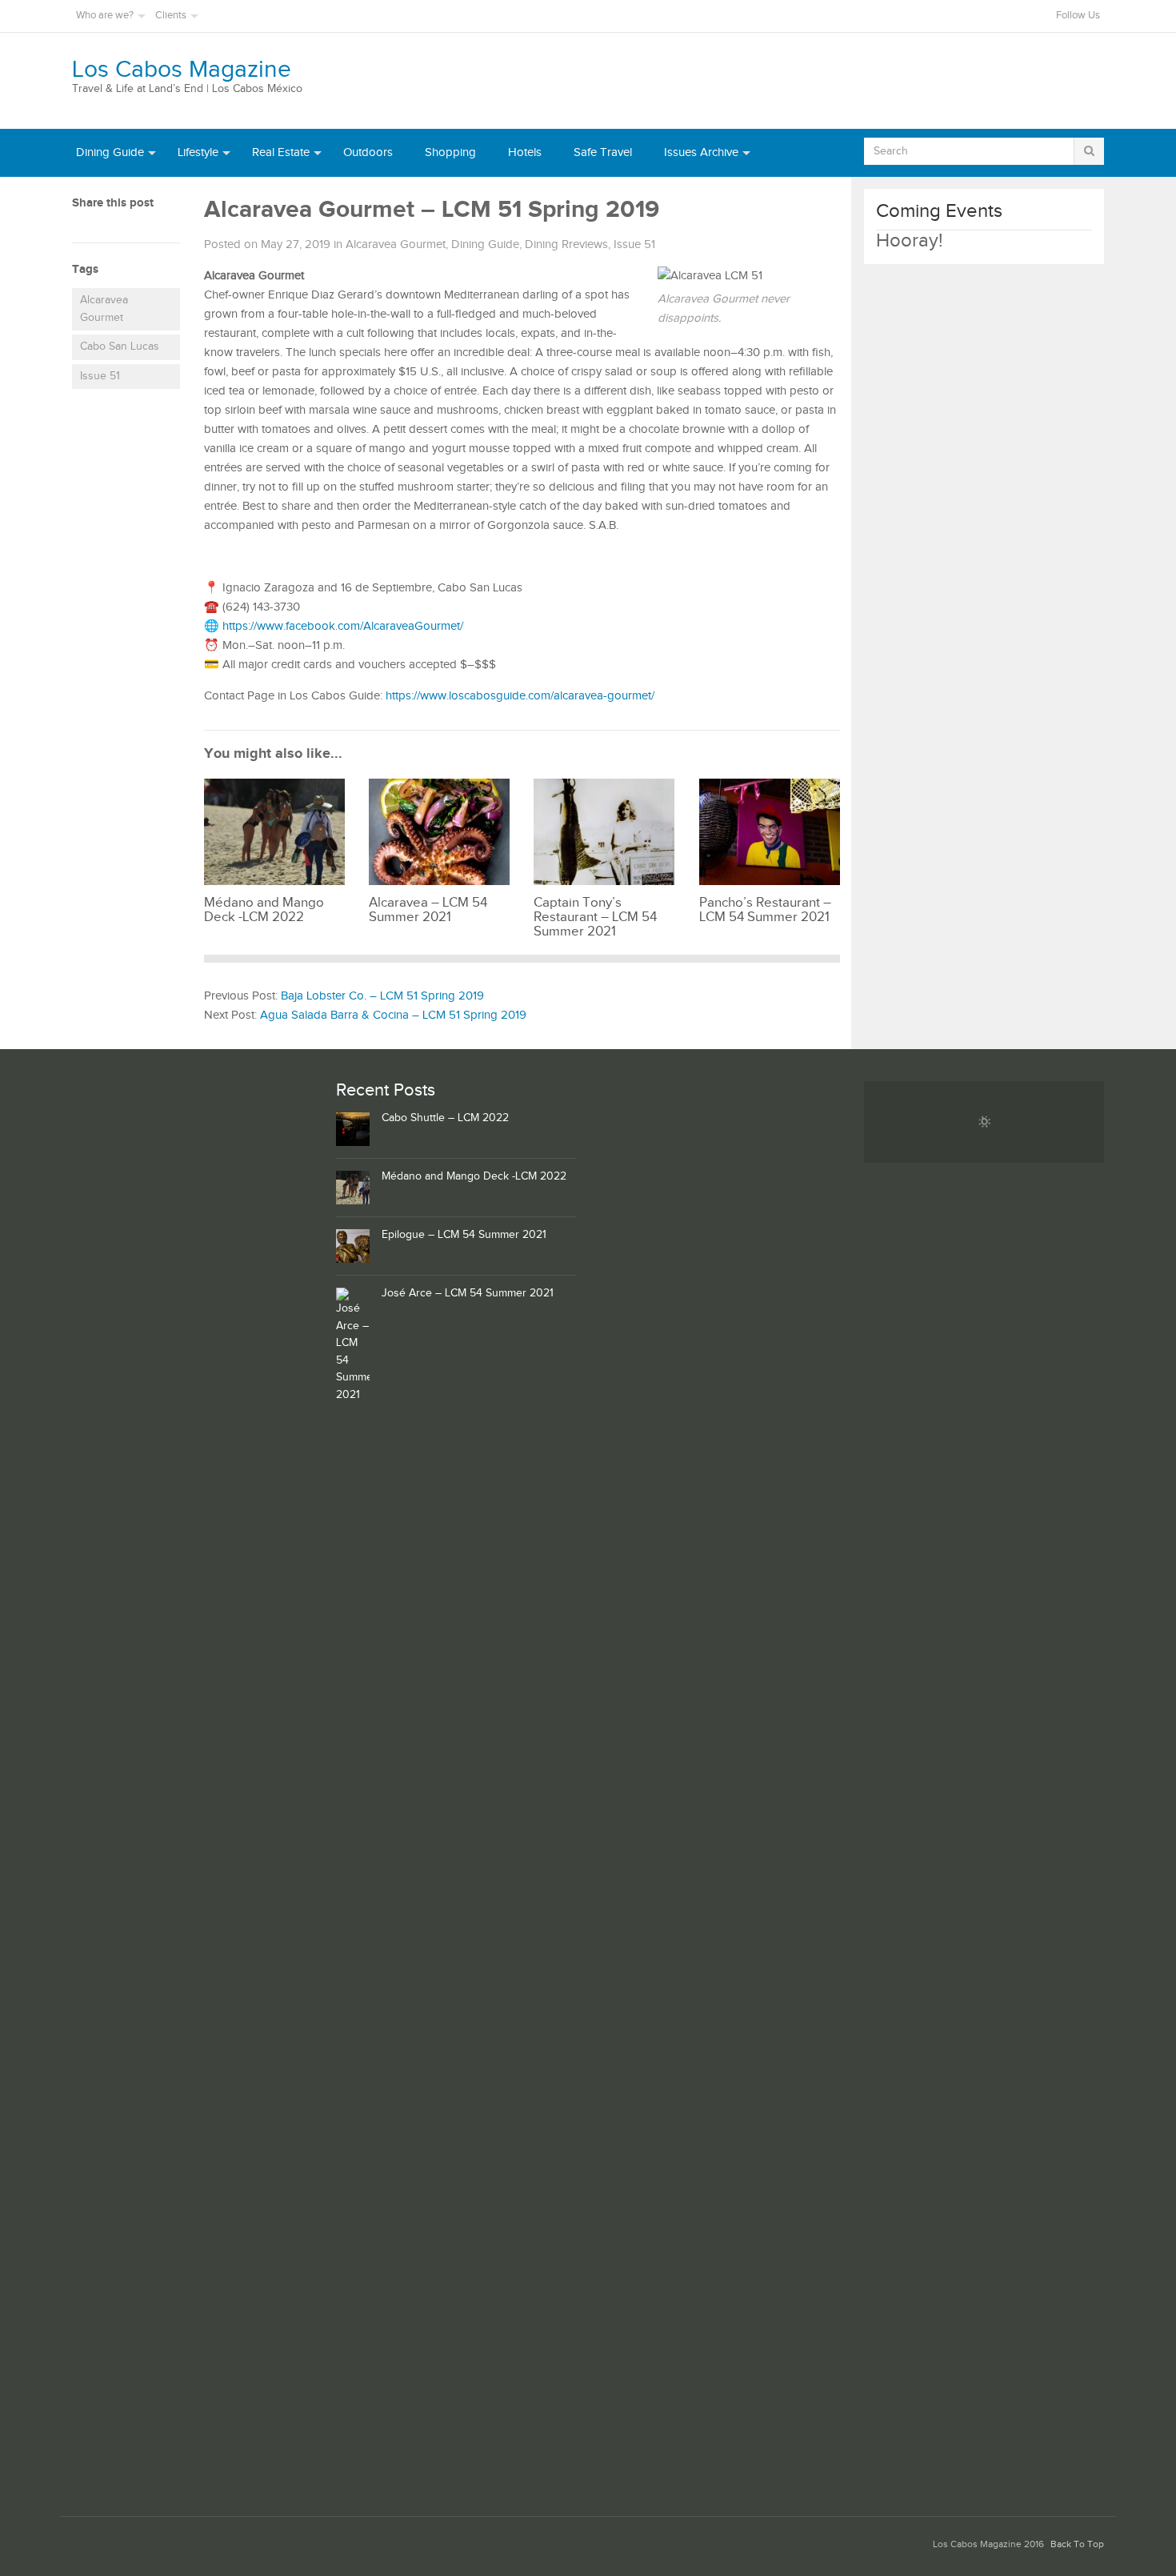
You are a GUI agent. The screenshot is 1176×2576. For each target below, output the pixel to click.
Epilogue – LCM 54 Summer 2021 (464, 1235)
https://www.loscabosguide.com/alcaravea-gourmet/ (520, 696)
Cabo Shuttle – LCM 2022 (445, 1118)
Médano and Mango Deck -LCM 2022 (474, 1176)
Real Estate (281, 152)
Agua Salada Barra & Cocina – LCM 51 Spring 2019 (393, 1015)
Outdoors (368, 152)
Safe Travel (603, 152)
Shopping (450, 152)
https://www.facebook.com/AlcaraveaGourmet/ (343, 626)
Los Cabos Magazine (182, 70)
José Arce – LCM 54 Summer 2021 (468, 1293)
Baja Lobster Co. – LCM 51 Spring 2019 (382, 996)
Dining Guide (110, 152)
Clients (171, 16)
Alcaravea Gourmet (104, 309)
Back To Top (1077, 2544)
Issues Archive (701, 152)
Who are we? (105, 16)
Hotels (525, 152)
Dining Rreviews (566, 244)
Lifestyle (198, 152)
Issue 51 (100, 376)
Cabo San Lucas (120, 347)
